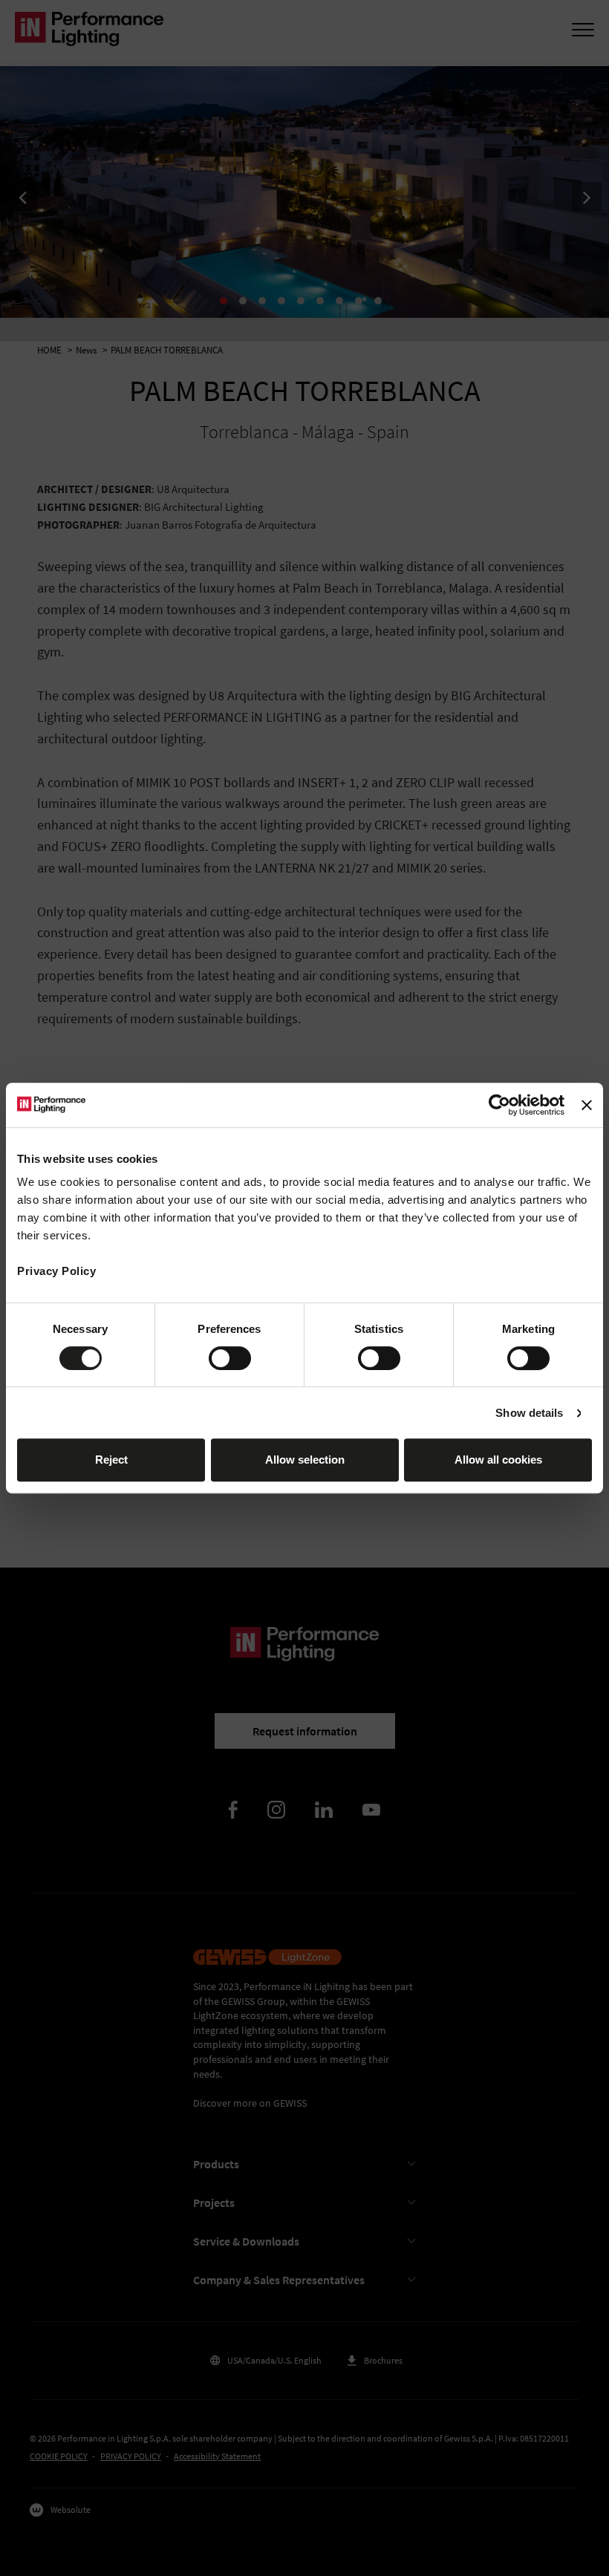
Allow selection (305, 1460)
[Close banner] (587, 1105)
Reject (111, 1460)
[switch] (230, 1358)
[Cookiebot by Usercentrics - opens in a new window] (499, 1105)
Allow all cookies (498, 1460)
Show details (529, 1413)
